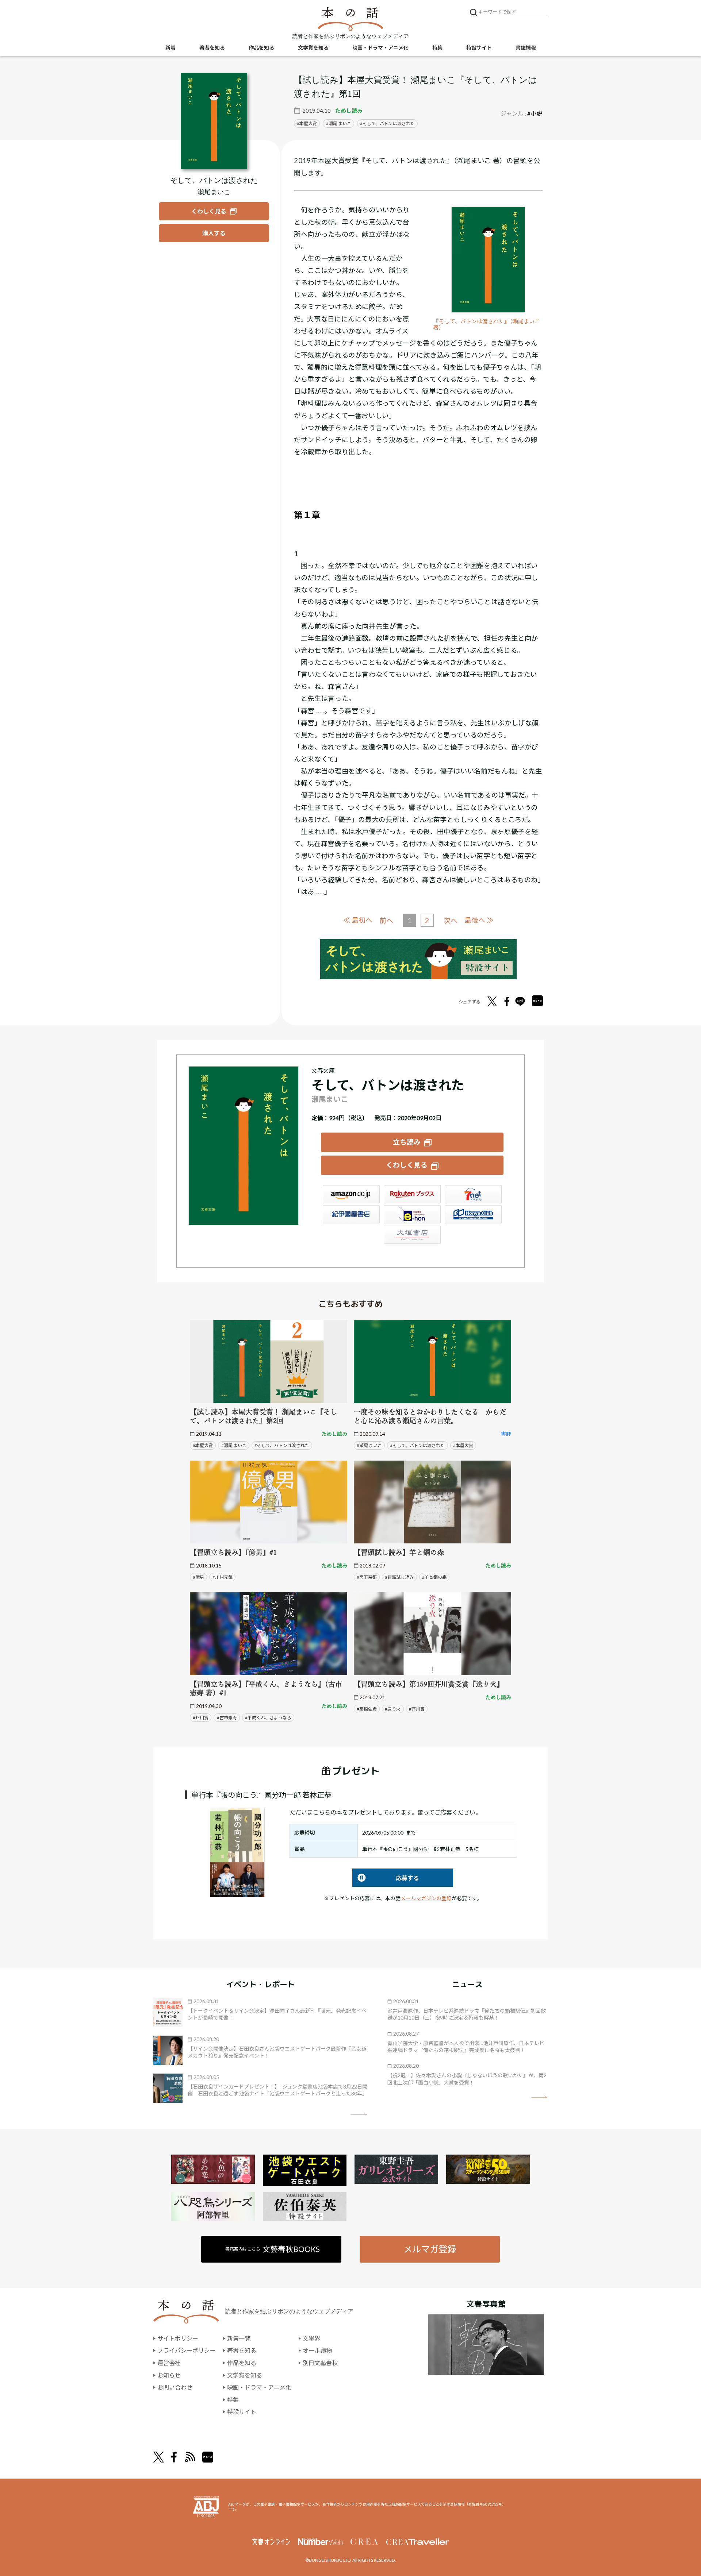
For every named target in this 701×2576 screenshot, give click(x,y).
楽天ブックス (412, 1194)
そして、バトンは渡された (389, 124)
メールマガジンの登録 (426, 1898)
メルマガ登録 (430, 2249)
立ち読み (407, 1142)
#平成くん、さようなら (268, 1718)
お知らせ (169, 2375)
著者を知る (212, 48)
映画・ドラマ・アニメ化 (380, 48)
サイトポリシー (178, 2338)
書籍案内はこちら (273, 2249)
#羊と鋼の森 (434, 1577)
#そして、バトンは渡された (282, 1445)
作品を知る (261, 48)
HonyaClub (473, 1214)
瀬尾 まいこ (340, 124)
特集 (437, 48)
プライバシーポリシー (187, 2350)
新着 (171, 48)
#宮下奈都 (367, 1577)
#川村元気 (223, 1577)
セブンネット (473, 1194)
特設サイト (479, 48)
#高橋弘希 (367, 1709)
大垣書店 (412, 1235)
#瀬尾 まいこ (234, 1445)
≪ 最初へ (358, 920)
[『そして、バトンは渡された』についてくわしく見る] (214, 121)
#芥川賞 (201, 1718)
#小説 (535, 113)
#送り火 (393, 1709)
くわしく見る (407, 1165)
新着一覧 (239, 2338)
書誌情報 (526, 48)
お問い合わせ (175, 2387)
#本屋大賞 (203, 1445)
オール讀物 (317, 2350)
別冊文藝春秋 (320, 2363)
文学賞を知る (313, 48)
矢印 (359, 2114)
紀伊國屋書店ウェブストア (351, 1214)
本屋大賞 (308, 124)
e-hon (412, 1214)
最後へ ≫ (479, 920)
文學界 (311, 2338)
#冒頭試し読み (399, 1577)
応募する (386, 1878)
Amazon (351, 1194)
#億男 (198, 1577)
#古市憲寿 (227, 1718)
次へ (451, 920)
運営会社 (169, 2363)
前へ (386, 920)
